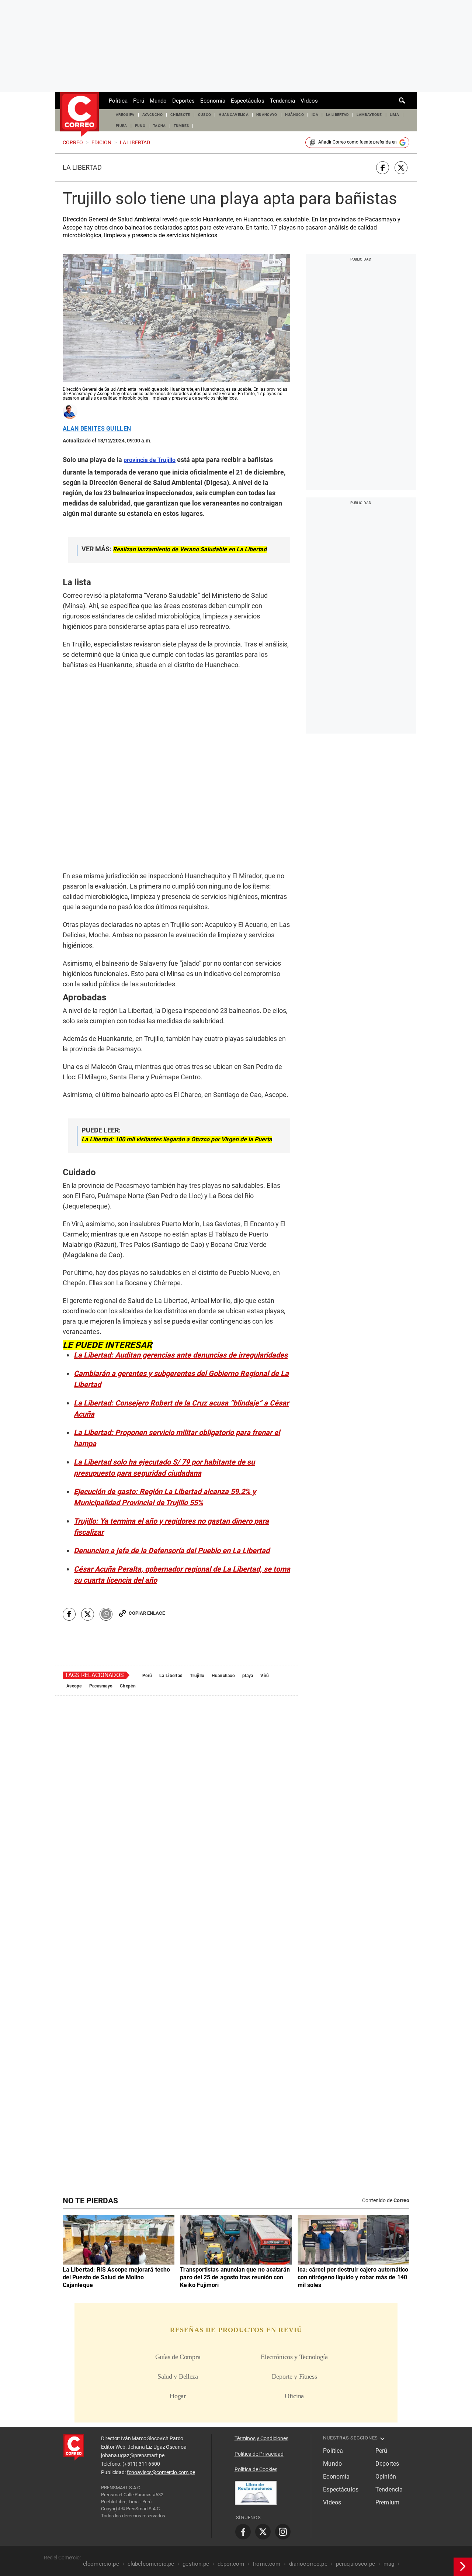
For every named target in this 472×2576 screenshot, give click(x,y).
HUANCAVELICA (234, 115)
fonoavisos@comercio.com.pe (161, 2323)
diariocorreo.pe (308, 2415)
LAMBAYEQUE (369, 115)
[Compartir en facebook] (383, 168)
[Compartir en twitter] (401, 168)
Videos (309, 101)
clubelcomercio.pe (151, 2415)
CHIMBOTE (180, 115)
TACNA (159, 126)
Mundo (158, 101)
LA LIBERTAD (338, 115)
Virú (265, 1568)
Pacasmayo (101, 1578)
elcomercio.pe (101, 2415)
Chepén (128, 1578)
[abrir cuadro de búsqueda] (402, 101)
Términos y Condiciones (261, 2289)
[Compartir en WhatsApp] (106, 1506)
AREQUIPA (125, 115)
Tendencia (282, 101)
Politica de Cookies (256, 2320)
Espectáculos (248, 101)
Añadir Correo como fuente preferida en (358, 142)
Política (118, 101)
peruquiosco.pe (355, 2415)
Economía (213, 101)
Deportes (183, 101)
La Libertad (82, 168)
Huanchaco (223, 1568)
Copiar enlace (147, 1505)
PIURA (122, 126)
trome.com (266, 2415)
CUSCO (205, 115)
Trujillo (197, 1568)
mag (389, 2415)
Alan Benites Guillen (97, 429)
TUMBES (181, 126)
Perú (139, 101)
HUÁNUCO (294, 115)
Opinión (386, 2327)
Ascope (74, 1578)
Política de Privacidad (259, 2305)
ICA (315, 115)
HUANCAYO (267, 115)
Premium (387, 2353)
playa (248, 1568)
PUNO (140, 126)
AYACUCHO (153, 115)
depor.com (231, 2415)
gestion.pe (196, 2415)
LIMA (394, 115)
